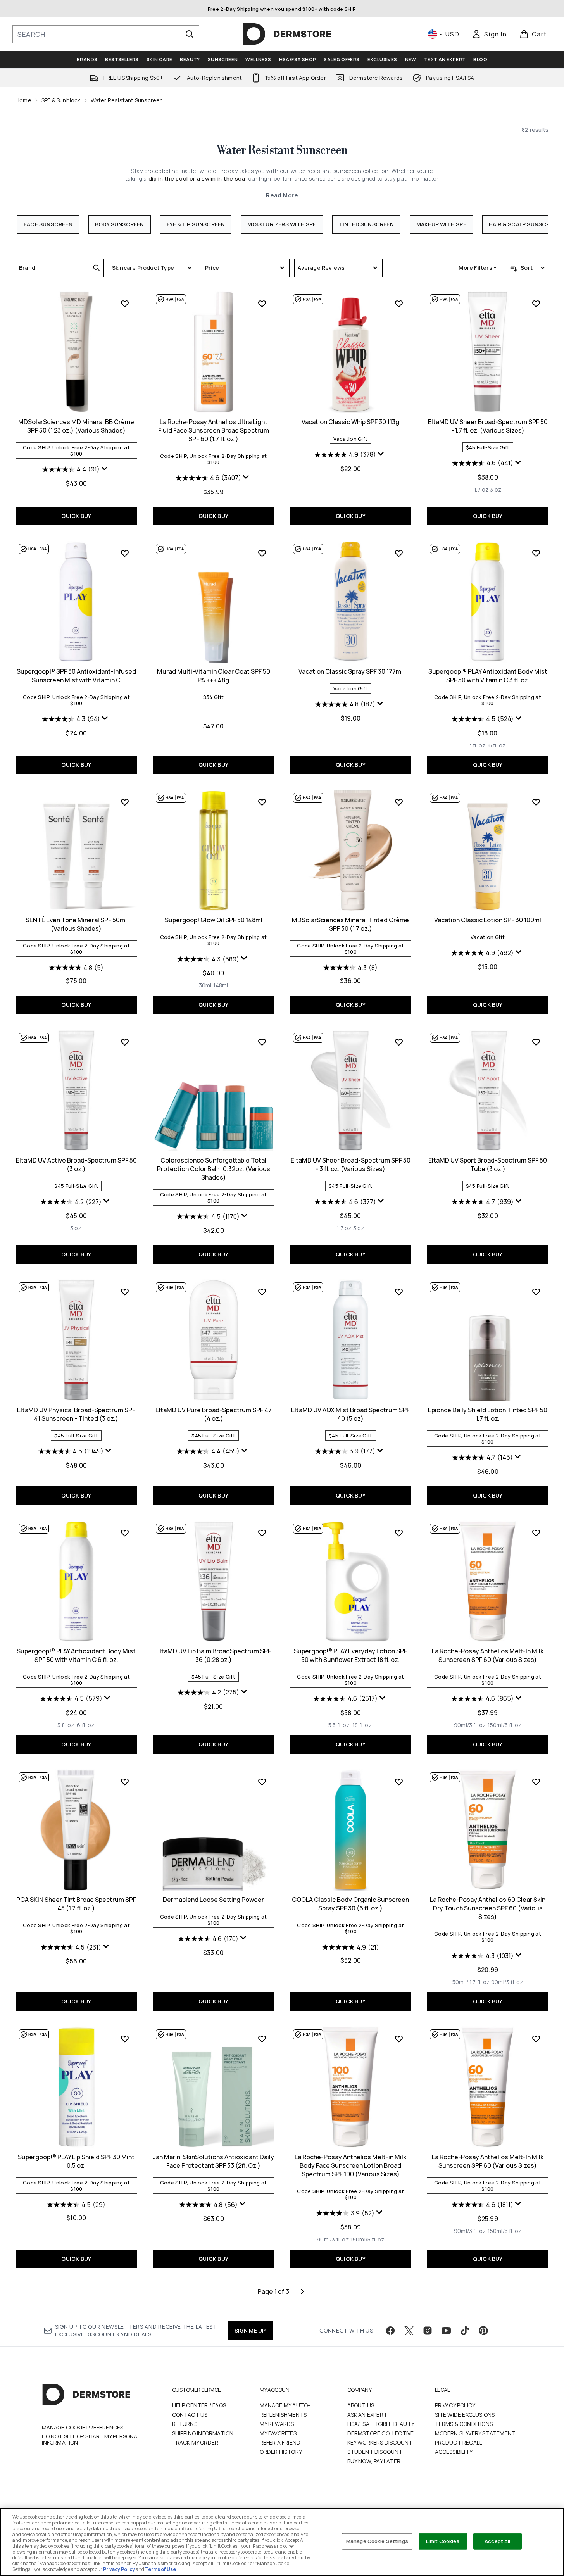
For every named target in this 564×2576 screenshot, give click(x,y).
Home (23, 100)
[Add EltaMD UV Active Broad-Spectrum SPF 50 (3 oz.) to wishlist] (125, 1042)
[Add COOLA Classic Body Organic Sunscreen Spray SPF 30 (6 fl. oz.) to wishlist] (399, 1782)
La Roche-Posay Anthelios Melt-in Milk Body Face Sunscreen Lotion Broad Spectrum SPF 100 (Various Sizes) (350, 2165)
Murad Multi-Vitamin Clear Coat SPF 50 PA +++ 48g (214, 676)
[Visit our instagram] (428, 2331)
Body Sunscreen (120, 224)
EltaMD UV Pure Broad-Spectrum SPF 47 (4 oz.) (214, 1414)
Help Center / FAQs (199, 2405)
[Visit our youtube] (446, 2331)
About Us (361, 2405)
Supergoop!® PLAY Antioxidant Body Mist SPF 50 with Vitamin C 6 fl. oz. (76, 1655)
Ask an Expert (367, 2415)
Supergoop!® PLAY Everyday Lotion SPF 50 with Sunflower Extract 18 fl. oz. (350, 1655)
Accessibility (454, 2452)
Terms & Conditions (464, 2424)
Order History (281, 2452)
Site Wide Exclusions (465, 2415)
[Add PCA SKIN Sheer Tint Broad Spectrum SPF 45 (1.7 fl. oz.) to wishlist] (125, 1782)
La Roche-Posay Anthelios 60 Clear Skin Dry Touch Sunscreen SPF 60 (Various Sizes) (488, 1908)
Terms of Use (160, 2569)
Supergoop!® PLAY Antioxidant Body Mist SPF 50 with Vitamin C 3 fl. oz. (488, 676)
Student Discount (375, 2452)
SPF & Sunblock (61, 100)
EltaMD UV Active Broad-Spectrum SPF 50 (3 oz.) (76, 1165)
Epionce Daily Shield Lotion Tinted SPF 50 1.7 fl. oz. (488, 1414)
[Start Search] (190, 34)
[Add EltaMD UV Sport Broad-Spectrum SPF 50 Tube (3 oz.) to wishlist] (536, 1042)
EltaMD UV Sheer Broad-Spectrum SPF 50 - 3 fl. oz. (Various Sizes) (351, 1165)
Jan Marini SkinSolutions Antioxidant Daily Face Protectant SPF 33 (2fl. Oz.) (213, 2161)
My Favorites (278, 2433)
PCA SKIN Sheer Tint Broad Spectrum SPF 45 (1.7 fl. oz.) (76, 1904)
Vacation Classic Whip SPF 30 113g (350, 422)
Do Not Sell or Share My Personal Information (91, 2440)
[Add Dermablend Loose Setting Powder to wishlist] (262, 1782)
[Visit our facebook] (390, 2331)
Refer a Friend (280, 2442)
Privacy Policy (455, 2405)
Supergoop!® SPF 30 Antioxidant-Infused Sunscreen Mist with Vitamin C (76, 676)
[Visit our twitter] (409, 2331)
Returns (185, 2424)
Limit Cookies (443, 2541)
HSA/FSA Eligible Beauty (381, 2424)
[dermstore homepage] (287, 34)
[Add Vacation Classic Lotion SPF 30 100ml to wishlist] (536, 802)
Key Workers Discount (380, 2442)
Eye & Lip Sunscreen (196, 224)
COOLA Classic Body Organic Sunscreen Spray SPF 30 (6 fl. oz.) (350, 1904)
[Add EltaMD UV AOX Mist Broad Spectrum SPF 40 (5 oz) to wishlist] (399, 1292)
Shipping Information (203, 2433)
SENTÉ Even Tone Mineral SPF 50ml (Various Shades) (76, 924)
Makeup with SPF (441, 224)
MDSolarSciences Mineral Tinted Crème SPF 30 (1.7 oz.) (350, 924)
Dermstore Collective (381, 2433)
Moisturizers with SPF (282, 224)
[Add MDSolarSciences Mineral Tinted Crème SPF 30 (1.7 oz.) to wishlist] (399, 802)
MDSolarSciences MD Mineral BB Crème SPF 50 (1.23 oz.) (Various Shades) (76, 426)
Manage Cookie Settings (377, 2541)
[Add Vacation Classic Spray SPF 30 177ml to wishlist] (399, 553)
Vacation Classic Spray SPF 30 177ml (351, 671)
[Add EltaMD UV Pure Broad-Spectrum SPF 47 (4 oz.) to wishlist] (262, 1292)
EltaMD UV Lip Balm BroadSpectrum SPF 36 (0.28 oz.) (214, 1655)
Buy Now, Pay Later (374, 2461)
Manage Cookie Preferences (83, 2428)
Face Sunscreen (48, 224)
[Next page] (302, 2291)
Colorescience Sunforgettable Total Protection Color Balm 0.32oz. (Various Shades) (214, 1169)
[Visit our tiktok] (465, 2331)
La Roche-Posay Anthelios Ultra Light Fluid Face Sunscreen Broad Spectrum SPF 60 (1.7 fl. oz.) (214, 430)
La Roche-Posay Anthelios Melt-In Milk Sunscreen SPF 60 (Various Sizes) (488, 1655)
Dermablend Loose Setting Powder (213, 1900)
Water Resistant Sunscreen (282, 150)
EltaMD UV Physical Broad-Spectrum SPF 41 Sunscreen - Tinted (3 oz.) (76, 1414)
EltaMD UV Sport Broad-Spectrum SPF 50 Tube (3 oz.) (488, 1165)
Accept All (497, 2541)
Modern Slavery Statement (475, 2433)
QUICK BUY (76, 516)
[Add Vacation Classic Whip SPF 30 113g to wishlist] (399, 304)
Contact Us (190, 2415)
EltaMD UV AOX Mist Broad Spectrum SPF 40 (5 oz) (350, 1414)
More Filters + (478, 268)
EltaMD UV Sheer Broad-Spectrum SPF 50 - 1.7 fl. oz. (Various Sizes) (488, 426)
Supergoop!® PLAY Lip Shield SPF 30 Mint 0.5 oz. (76, 2161)
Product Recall (459, 2442)
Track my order (195, 2442)
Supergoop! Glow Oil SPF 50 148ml (214, 920)
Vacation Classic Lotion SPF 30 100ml (488, 920)
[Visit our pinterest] (483, 2331)
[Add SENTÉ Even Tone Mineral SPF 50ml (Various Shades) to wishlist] (125, 802)
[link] (489, 34)
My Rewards (277, 2424)
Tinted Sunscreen (366, 224)
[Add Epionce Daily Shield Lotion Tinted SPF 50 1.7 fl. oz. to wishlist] (536, 1292)
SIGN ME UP (250, 2330)
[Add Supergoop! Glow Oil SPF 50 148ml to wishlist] (262, 802)
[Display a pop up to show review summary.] (105, 470)
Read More (282, 195)
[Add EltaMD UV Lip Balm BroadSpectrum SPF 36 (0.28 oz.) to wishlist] (262, 1533)
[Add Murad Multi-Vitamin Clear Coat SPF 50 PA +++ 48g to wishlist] (262, 553)
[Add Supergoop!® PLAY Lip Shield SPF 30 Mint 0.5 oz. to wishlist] (125, 2039)
